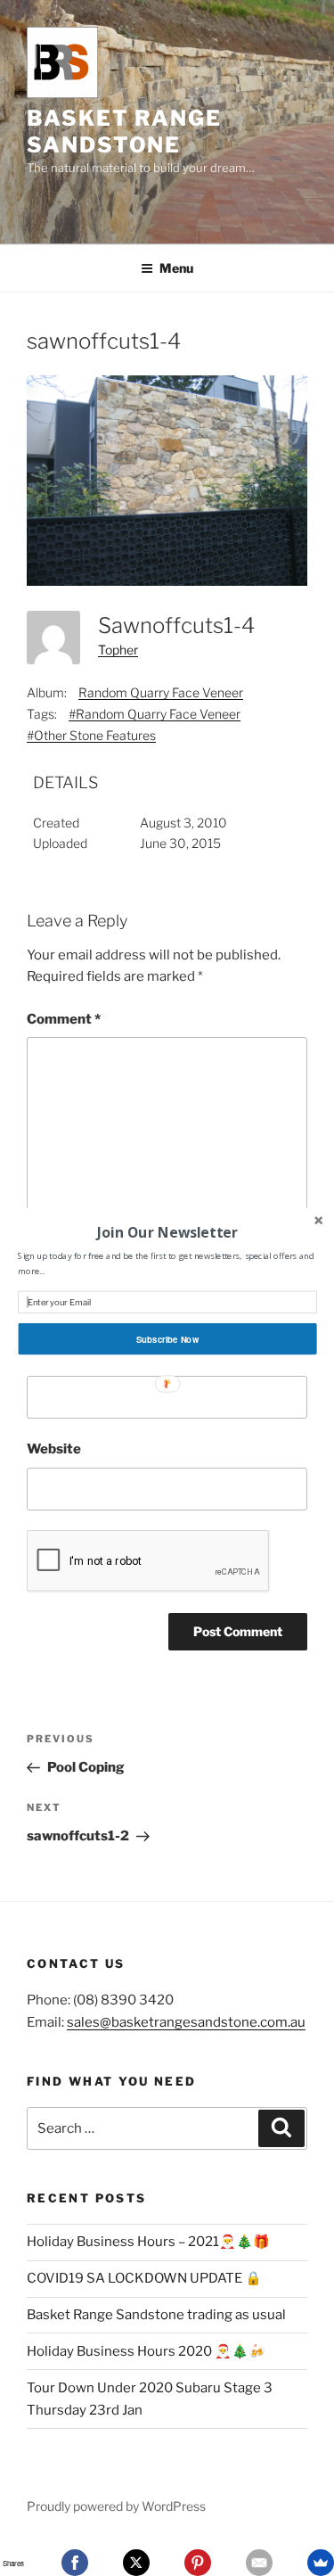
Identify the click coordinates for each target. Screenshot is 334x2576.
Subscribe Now (167, 1338)
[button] (167, 1231)
